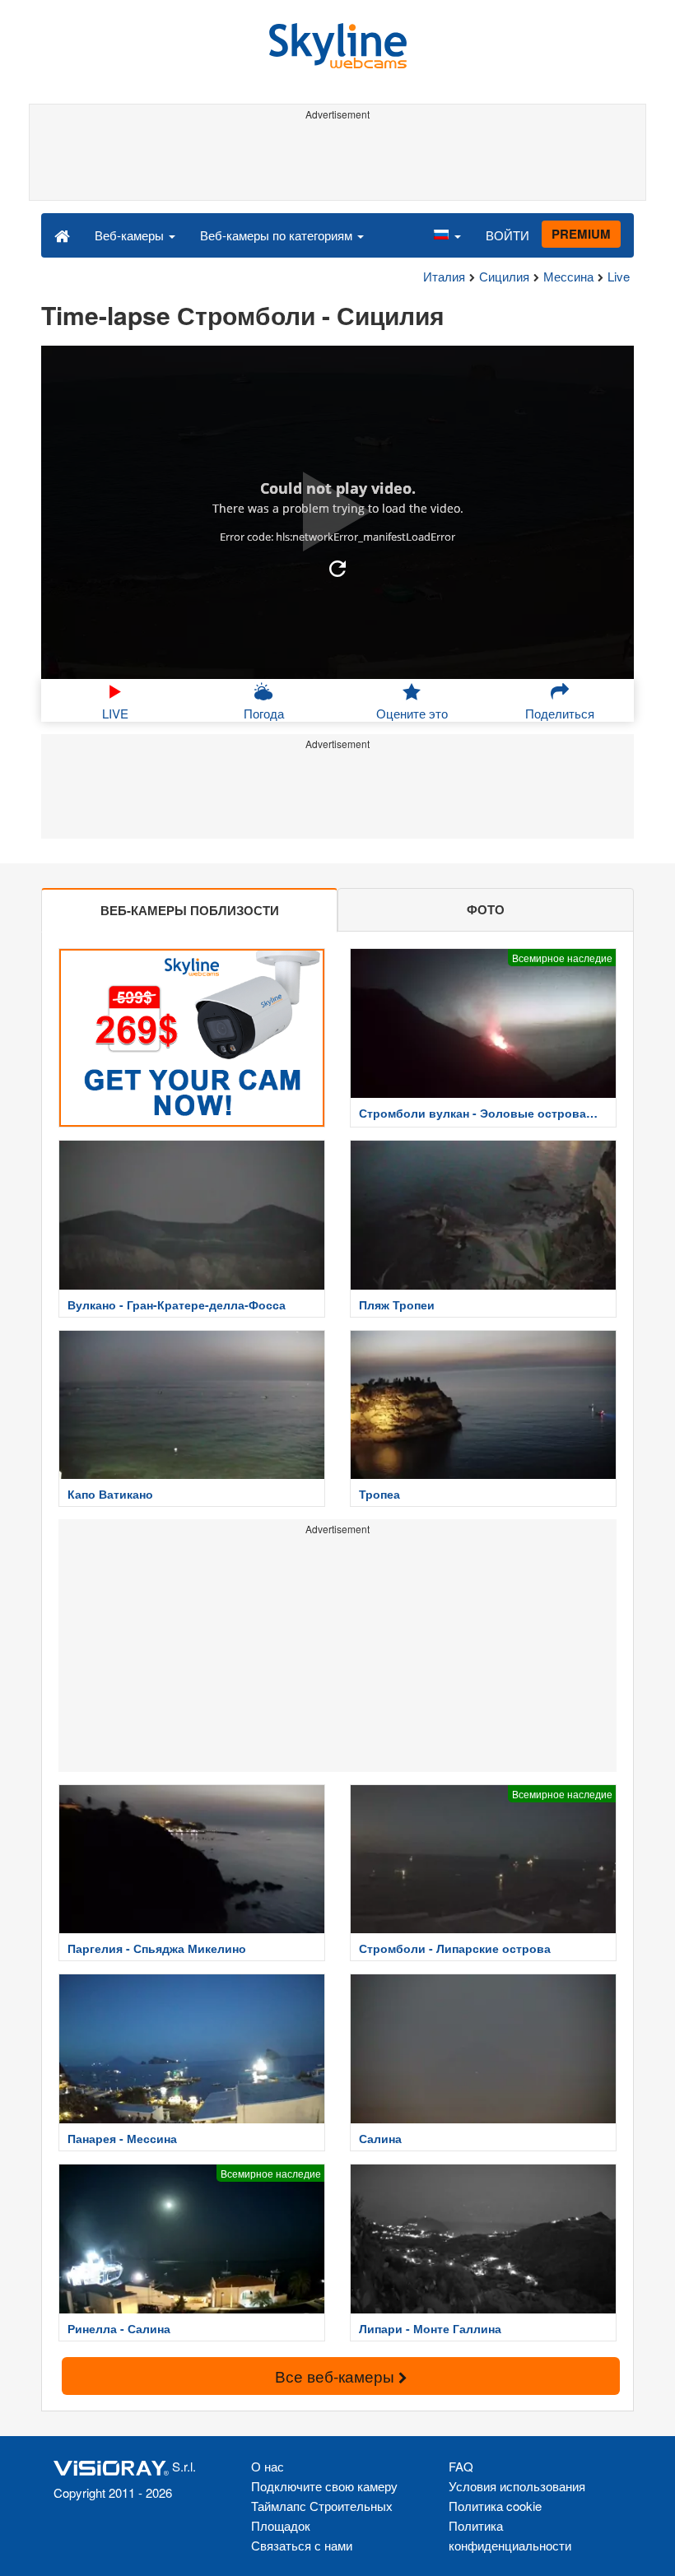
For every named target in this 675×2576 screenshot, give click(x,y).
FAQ (461, 2466)
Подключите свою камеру (324, 2486)
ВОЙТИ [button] (507, 235)
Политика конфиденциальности (510, 2535)
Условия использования (517, 2486)
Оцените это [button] (412, 713)
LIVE (115, 713)
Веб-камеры (131, 235)
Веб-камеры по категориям (278, 235)
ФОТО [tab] (486, 909)
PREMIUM (581, 234)
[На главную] (62, 235)
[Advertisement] (335, 163)
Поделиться (560, 713)
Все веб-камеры (337, 2376)
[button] (447, 235)
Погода (264, 713)
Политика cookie (495, 2506)
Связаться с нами (302, 2545)
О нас (268, 2466)
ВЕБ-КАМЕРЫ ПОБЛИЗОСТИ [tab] (190, 910)
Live (619, 276)
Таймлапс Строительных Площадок (322, 2516)
